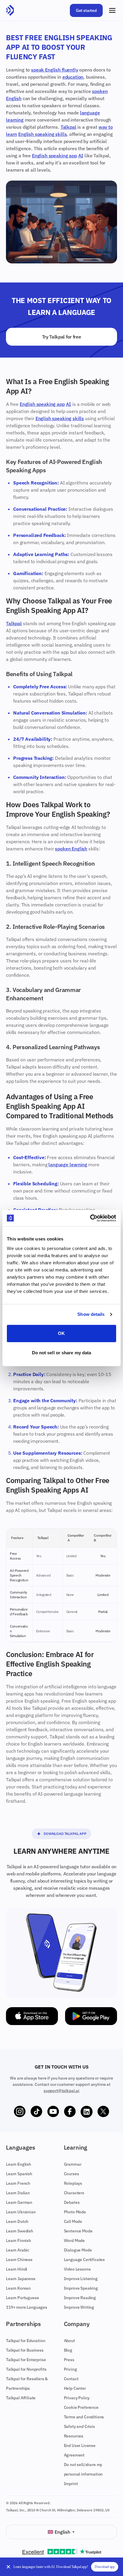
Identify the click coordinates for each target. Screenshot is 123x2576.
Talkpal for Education (26, 2341)
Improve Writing (79, 2307)
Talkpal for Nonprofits (26, 2369)
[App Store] (32, 2016)
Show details (91, 1314)
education (73, 77)
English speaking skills (42, 134)
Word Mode (74, 2240)
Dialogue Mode (78, 2250)
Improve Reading (80, 2298)
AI (81, 156)
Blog (68, 2350)
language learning (68, 1164)
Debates (72, 2202)
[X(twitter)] (103, 2112)
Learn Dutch (17, 2221)
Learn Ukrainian (21, 2212)
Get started (86, 10)
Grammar (73, 2164)
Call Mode (73, 2221)
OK (61, 1333)
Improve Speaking (81, 2288)
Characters (74, 2193)
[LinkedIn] (87, 2112)
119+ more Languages (27, 2307)
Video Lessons (77, 2269)
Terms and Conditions (84, 2417)
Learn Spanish (19, 2174)
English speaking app (54, 156)
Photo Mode (75, 2212)
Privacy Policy (77, 2398)
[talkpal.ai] (10, 10)
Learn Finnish (19, 2240)
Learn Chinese (19, 2260)
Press (69, 2360)
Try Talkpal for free (62, 337)
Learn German (19, 2202)
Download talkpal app (65, 1834)
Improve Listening (81, 2279)
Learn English (19, 2164)
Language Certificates (84, 2260)
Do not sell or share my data (62, 1353)
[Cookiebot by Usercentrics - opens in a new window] (90, 1218)
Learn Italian (18, 2193)
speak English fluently (54, 70)
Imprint (71, 2484)
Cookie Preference (81, 2407)
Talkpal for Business (25, 2350)
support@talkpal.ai (61, 2091)
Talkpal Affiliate (21, 2398)
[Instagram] (20, 2112)
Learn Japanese (21, 2279)
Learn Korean (18, 2288)
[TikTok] (36, 2112)
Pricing (70, 2369)
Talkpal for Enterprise (26, 2360)
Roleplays (73, 2183)
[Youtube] (53, 2112)
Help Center (75, 2388)
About (69, 2341)
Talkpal (69, 127)
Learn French (18, 2183)
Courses (72, 2174)
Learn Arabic (18, 2250)
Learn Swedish (20, 2231)
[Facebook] (70, 2112)
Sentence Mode (78, 2231)
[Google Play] (91, 2016)
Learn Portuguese (22, 2298)
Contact (71, 2379)
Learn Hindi (17, 2269)
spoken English (71, 849)
